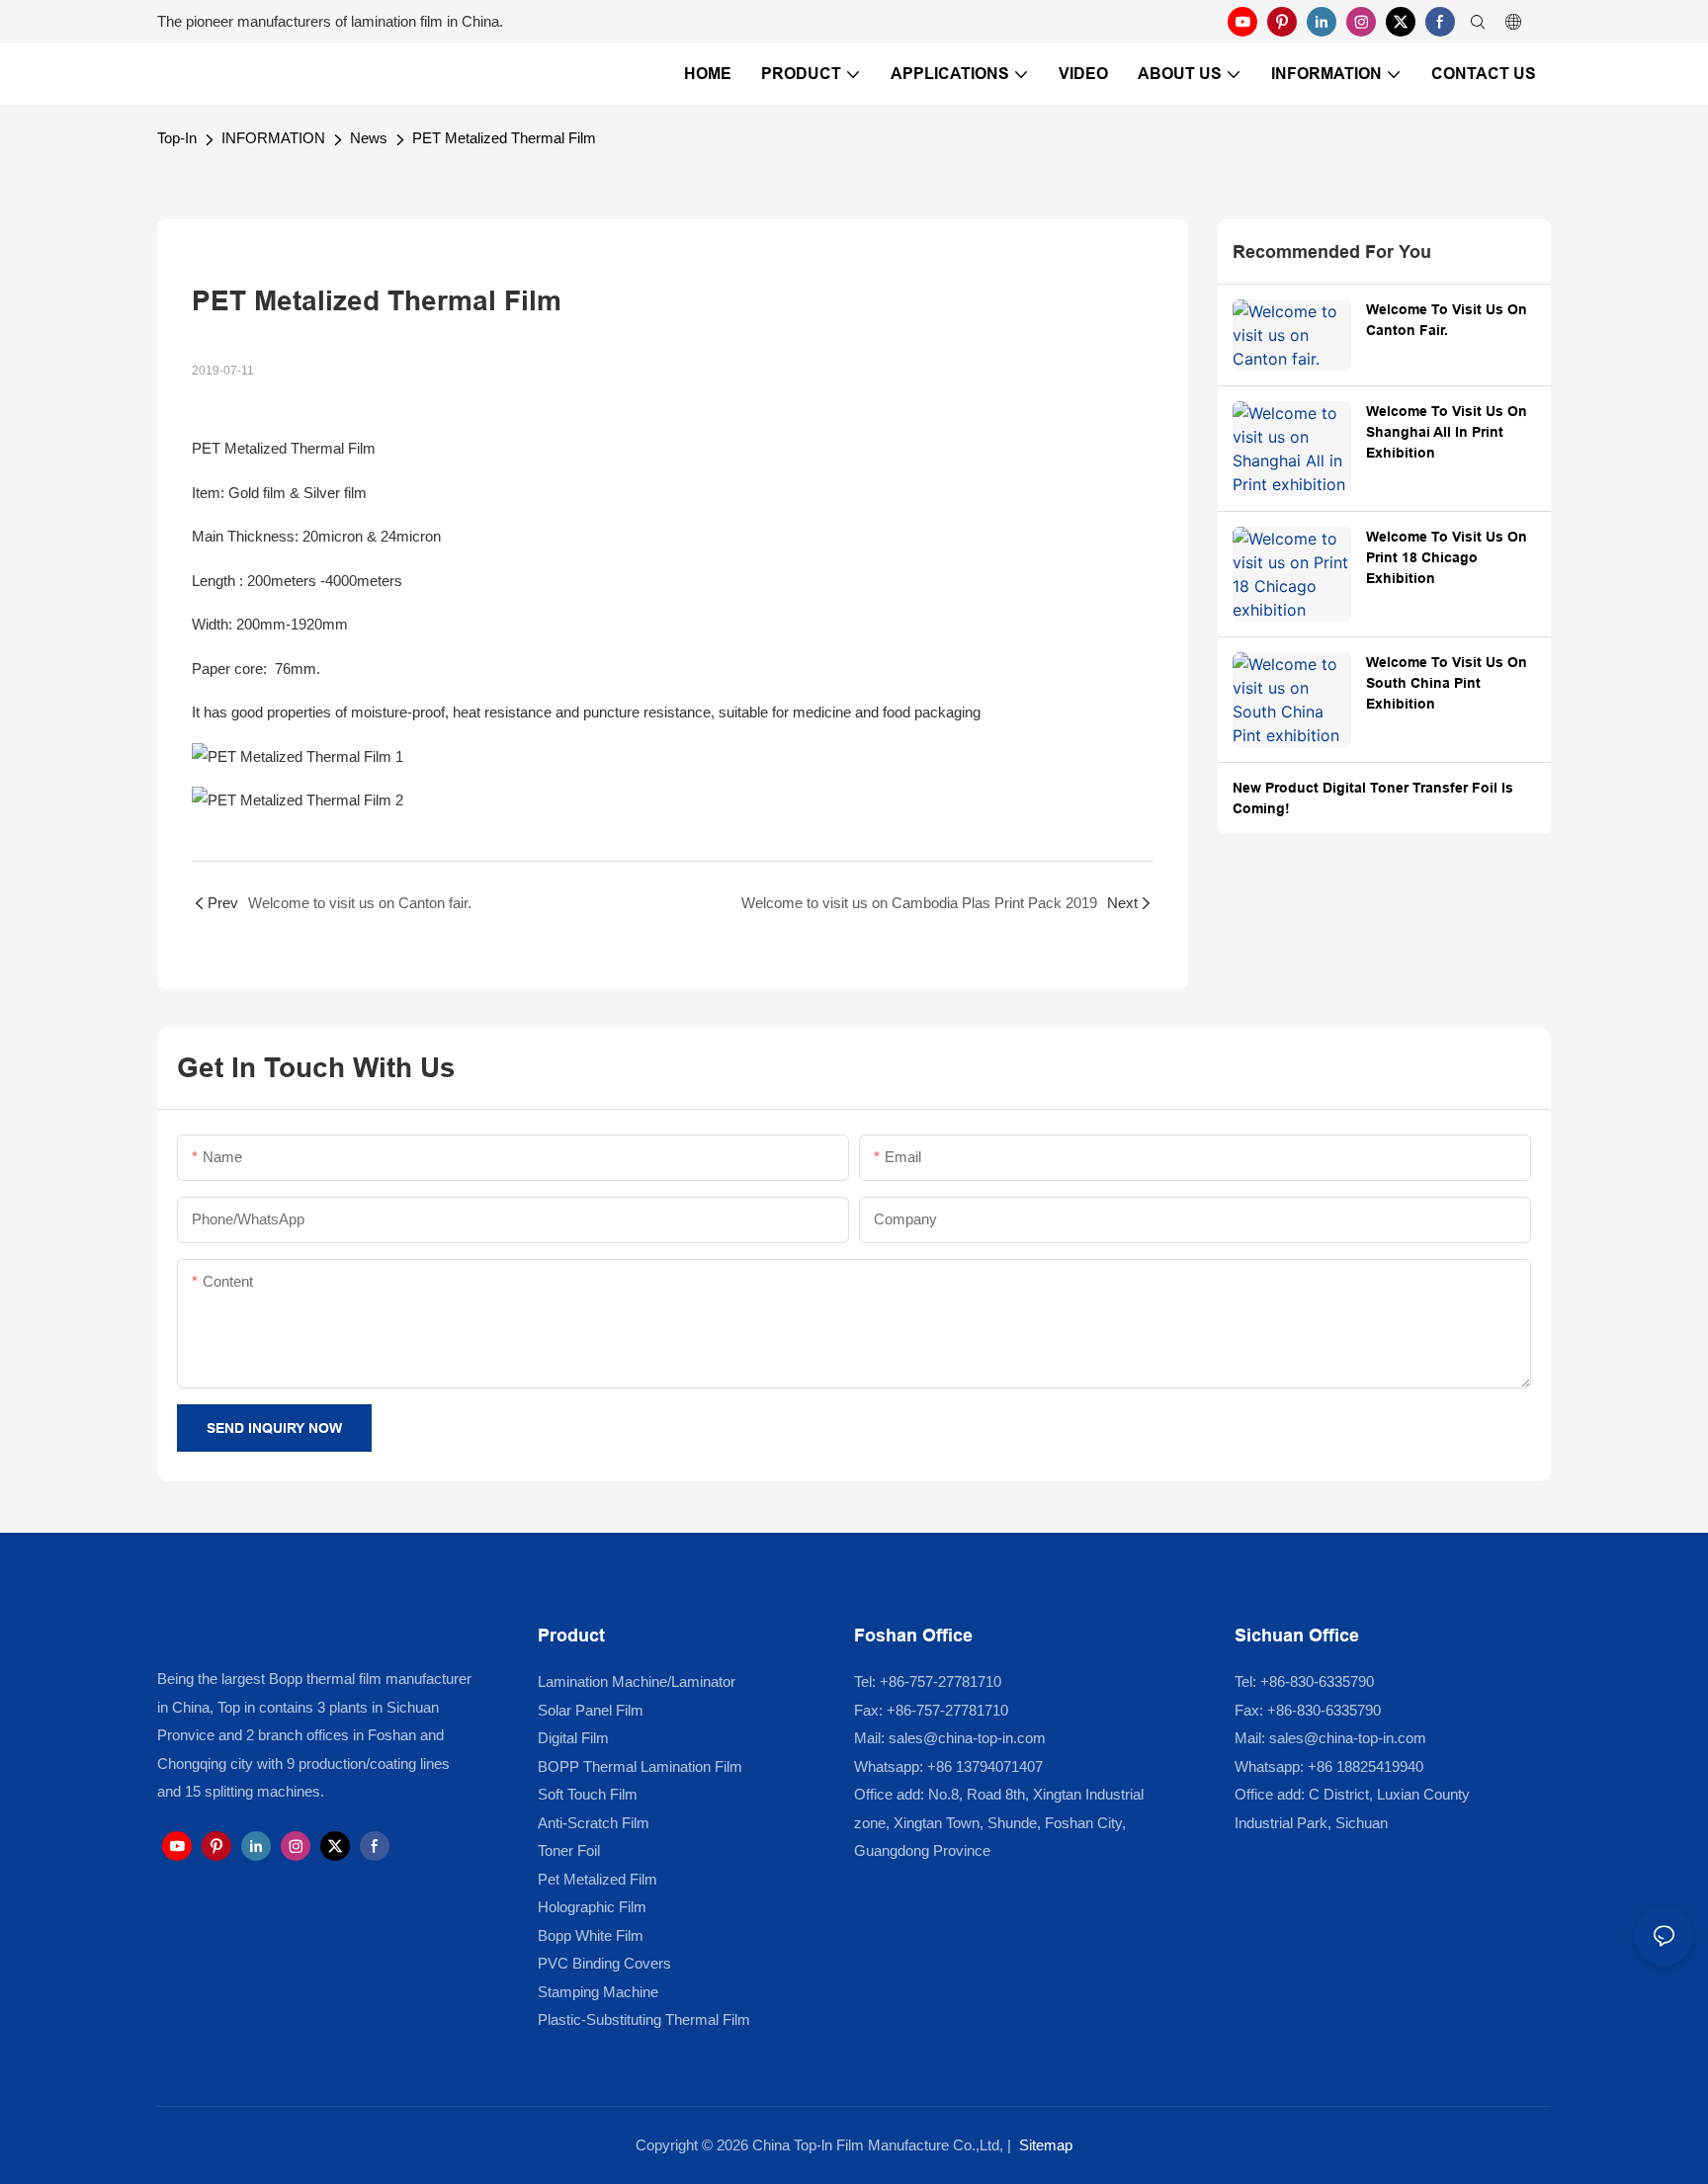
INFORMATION (273, 138)
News (369, 138)
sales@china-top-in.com (967, 1738)
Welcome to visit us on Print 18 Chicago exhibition (1447, 557)
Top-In (177, 138)
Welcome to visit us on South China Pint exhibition (1447, 683)
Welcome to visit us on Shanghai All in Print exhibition (1447, 432)
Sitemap (1046, 2145)
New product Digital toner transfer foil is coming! (1373, 798)
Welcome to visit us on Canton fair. (1447, 320)
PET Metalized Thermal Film (504, 138)
